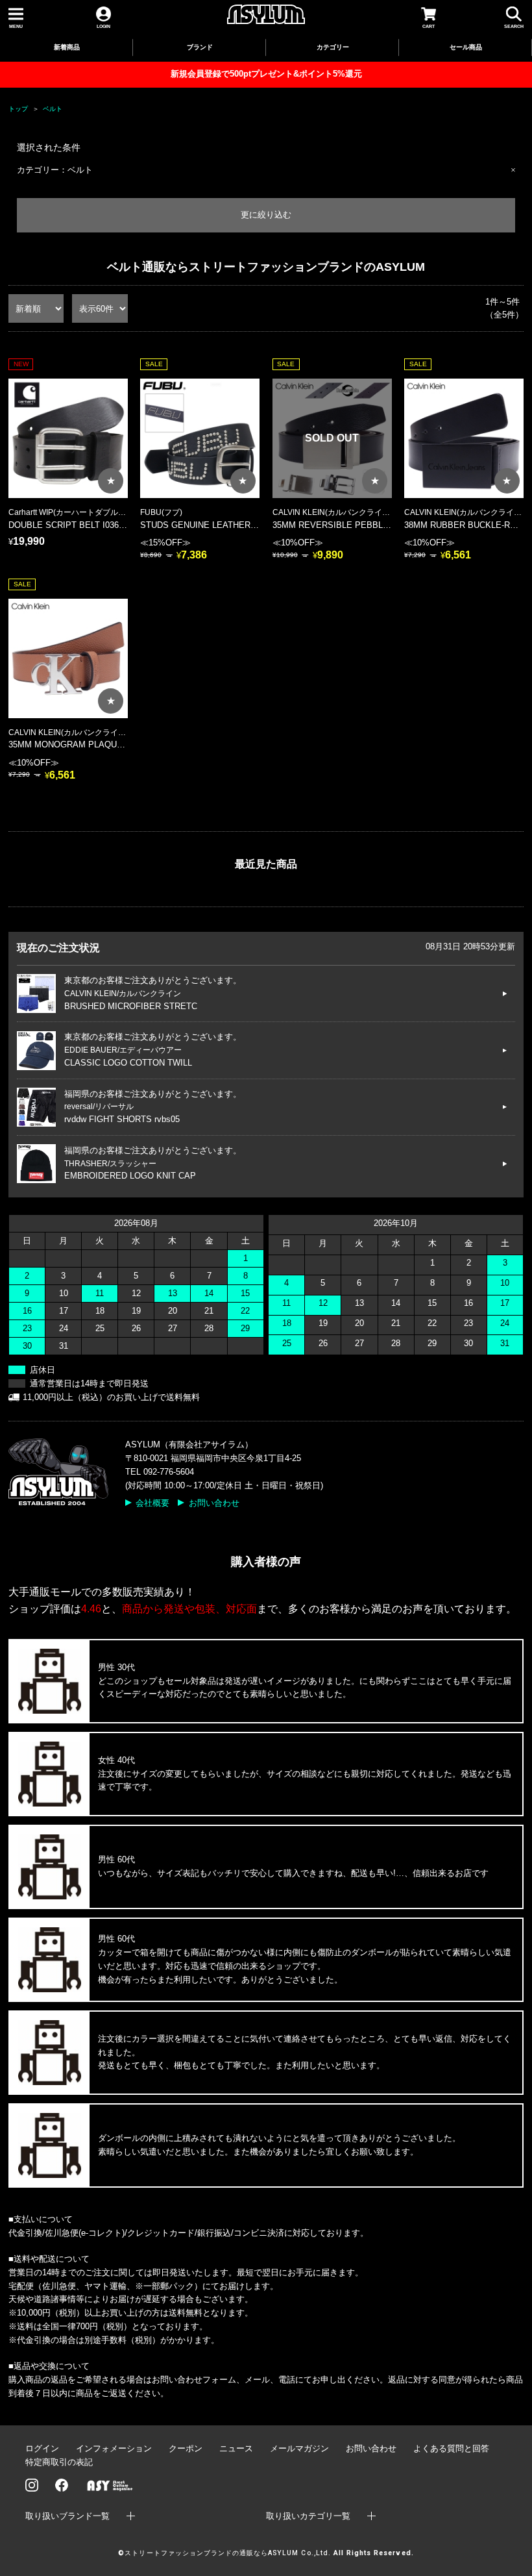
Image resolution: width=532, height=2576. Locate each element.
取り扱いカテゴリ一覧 (308, 2516)
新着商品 (67, 47)
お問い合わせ (214, 1503)
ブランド (200, 47)
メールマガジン (299, 2448)
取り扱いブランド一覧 (67, 2516)
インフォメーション (114, 2448)
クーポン (186, 2448)
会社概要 (152, 1503)
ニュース (236, 2448)
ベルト (53, 109)
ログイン (42, 2448)
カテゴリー (333, 47)
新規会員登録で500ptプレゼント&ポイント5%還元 (266, 74)
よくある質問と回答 (451, 2448)
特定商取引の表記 (59, 2462)
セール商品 (466, 47)
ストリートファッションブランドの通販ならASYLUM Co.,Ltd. (227, 2553)
